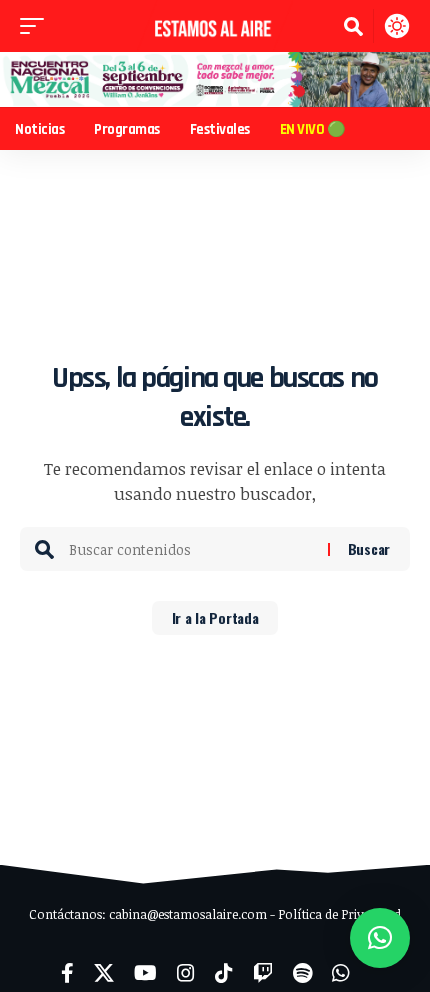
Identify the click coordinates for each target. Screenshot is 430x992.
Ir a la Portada (215, 617)
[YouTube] (145, 973)
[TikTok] (224, 973)
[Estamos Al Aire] (215, 26)
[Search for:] (191, 549)
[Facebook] (67, 973)
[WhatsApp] (341, 973)
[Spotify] (302, 973)
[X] (104, 973)
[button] (37, 26)
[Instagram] (186, 973)
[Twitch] (263, 973)
